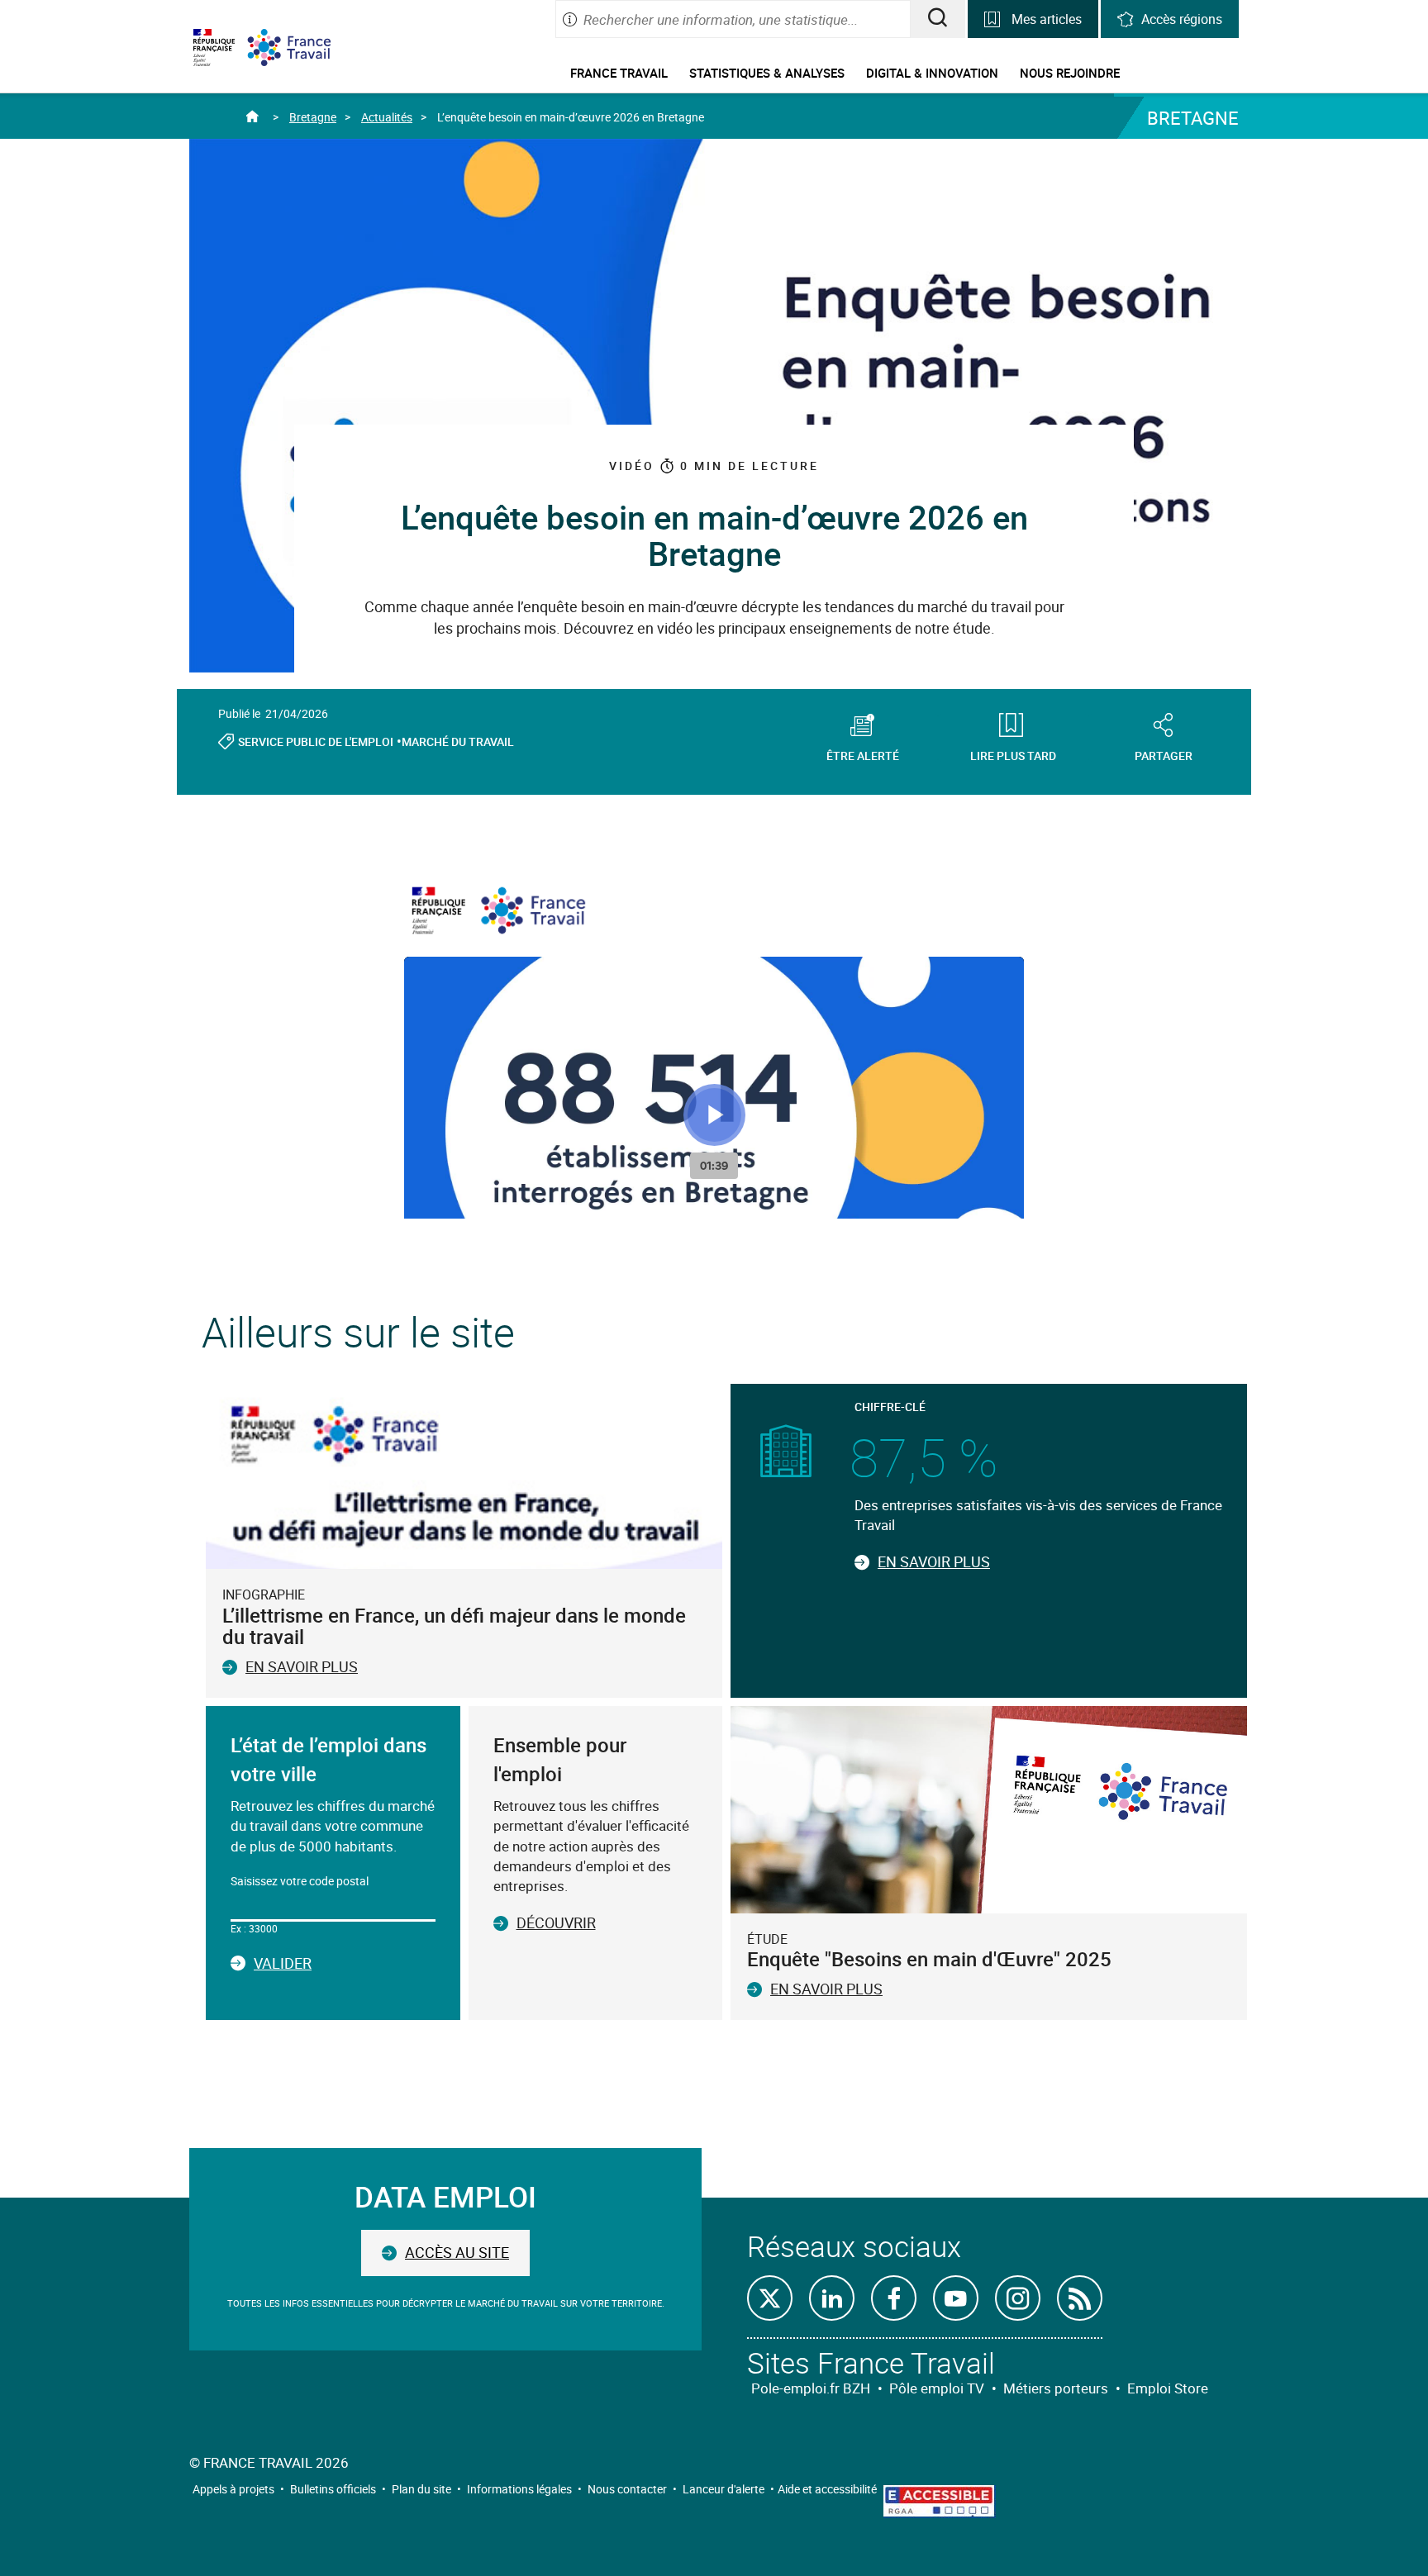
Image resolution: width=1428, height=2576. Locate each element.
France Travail (619, 73)
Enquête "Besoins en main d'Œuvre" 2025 (929, 1959)
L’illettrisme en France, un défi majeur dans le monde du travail (454, 1626)
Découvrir (556, 1922)
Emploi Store (1168, 2388)
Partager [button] (1164, 755)
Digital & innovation (932, 73)
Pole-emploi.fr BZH (811, 2388)
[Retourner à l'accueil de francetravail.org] (302, 48)
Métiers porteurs (1056, 2388)
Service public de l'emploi (316, 741)
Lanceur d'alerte (724, 2489)
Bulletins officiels (333, 2489)
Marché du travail (458, 741)
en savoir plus (826, 1989)
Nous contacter (627, 2489)
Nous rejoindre (1070, 73)
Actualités (387, 117)
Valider (283, 1964)
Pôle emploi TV (937, 2388)
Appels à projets (233, 2489)
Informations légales (519, 2489)
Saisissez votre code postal (300, 1881)
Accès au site (457, 2252)
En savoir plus (302, 1666)
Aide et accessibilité (827, 2489)
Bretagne (313, 117)
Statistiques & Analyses (767, 73)
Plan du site (421, 2489)
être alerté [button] (863, 755)
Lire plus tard (1013, 755)
